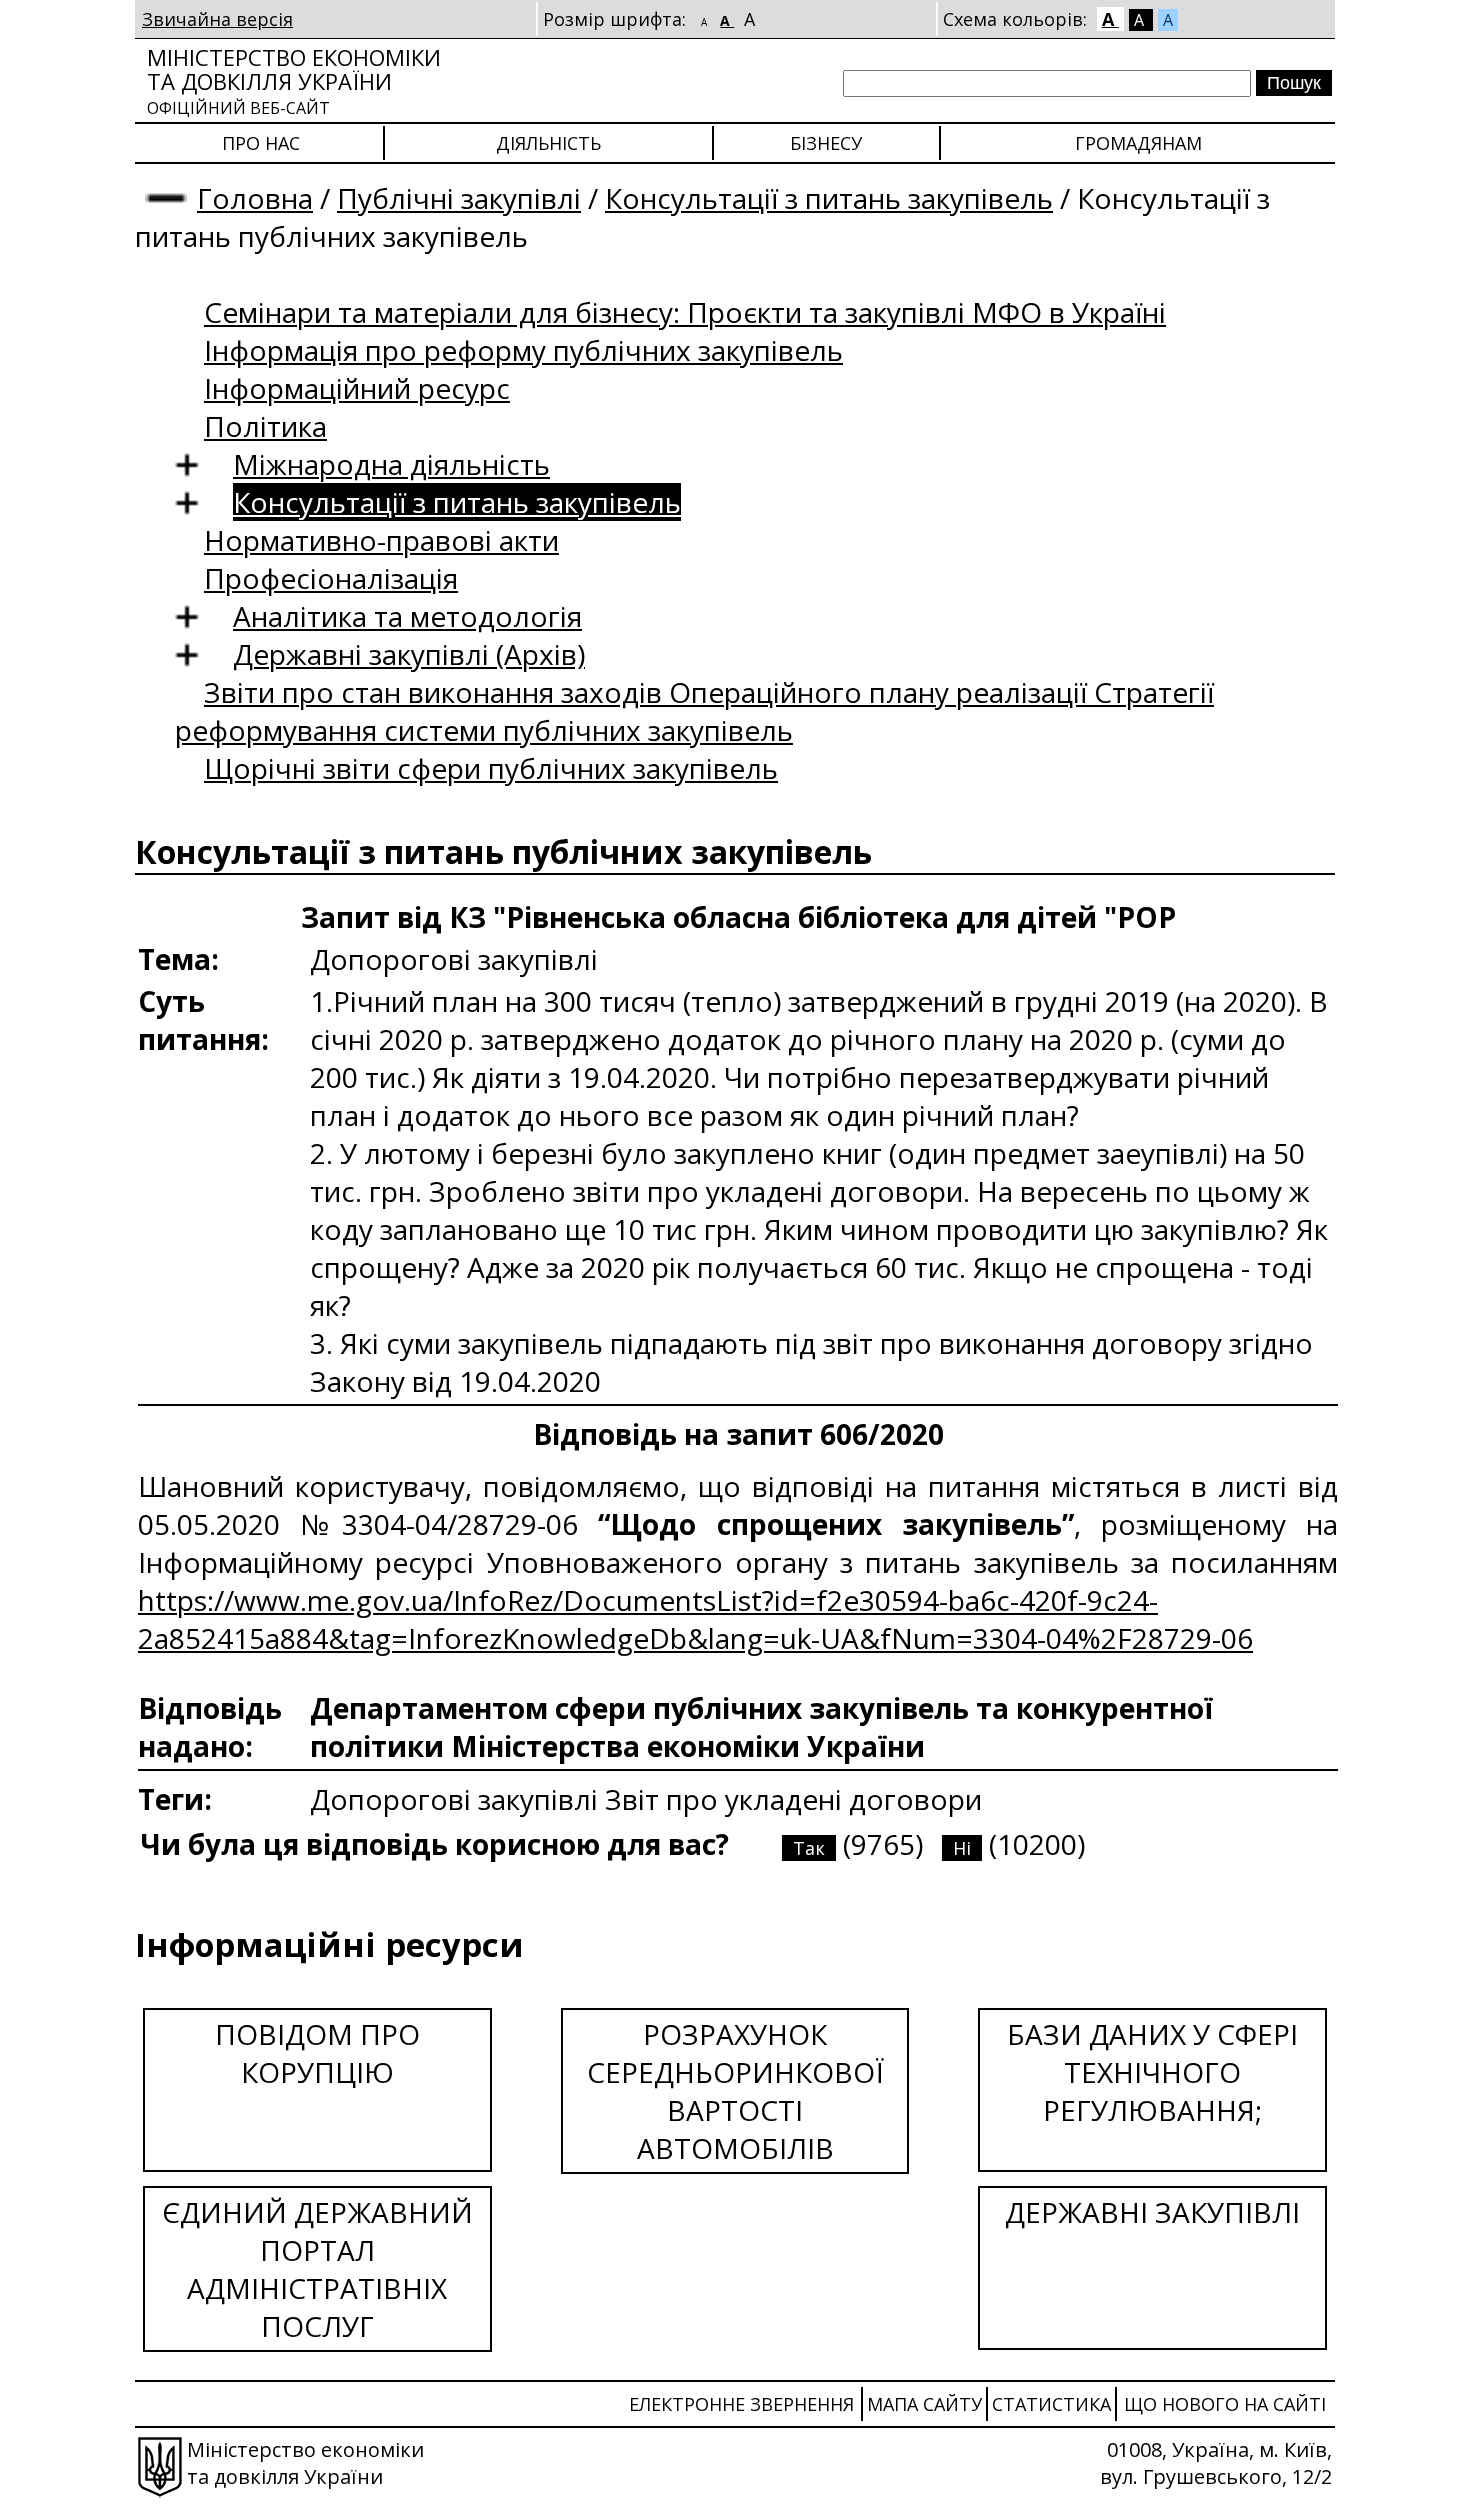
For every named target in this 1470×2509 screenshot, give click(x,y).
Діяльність (548, 143)
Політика (265, 426)
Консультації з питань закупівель (829, 198)
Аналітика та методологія (407, 616)
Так (809, 1848)
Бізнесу (826, 143)
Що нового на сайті (1225, 2404)
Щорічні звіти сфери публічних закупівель (491, 768)
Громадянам (1138, 143)
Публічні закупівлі (459, 198)
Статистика (1051, 2404)
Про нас (261, 143)
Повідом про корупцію (317, 2053)
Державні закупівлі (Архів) (409, 654)
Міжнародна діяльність (391, 464)
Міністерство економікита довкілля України (294, 80)
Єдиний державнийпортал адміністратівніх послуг (317, 2269)
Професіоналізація (331, 578)
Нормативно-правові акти (381, 540)
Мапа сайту (924, 2404)
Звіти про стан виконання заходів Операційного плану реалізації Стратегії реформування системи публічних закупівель (694, 711)
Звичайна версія (217, 19)
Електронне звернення (741, 2404)
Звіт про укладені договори (793, 1799)
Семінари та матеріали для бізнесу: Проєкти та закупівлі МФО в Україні (685, 312)
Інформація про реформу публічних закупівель (523, 350)
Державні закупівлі (1152, 2212)
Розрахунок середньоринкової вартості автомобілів (735, 2091)
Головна (255, 198)
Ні (962, 1848)
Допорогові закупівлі (457, 1799)
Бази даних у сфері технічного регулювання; (1152, 2072)
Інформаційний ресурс (357, 388)
